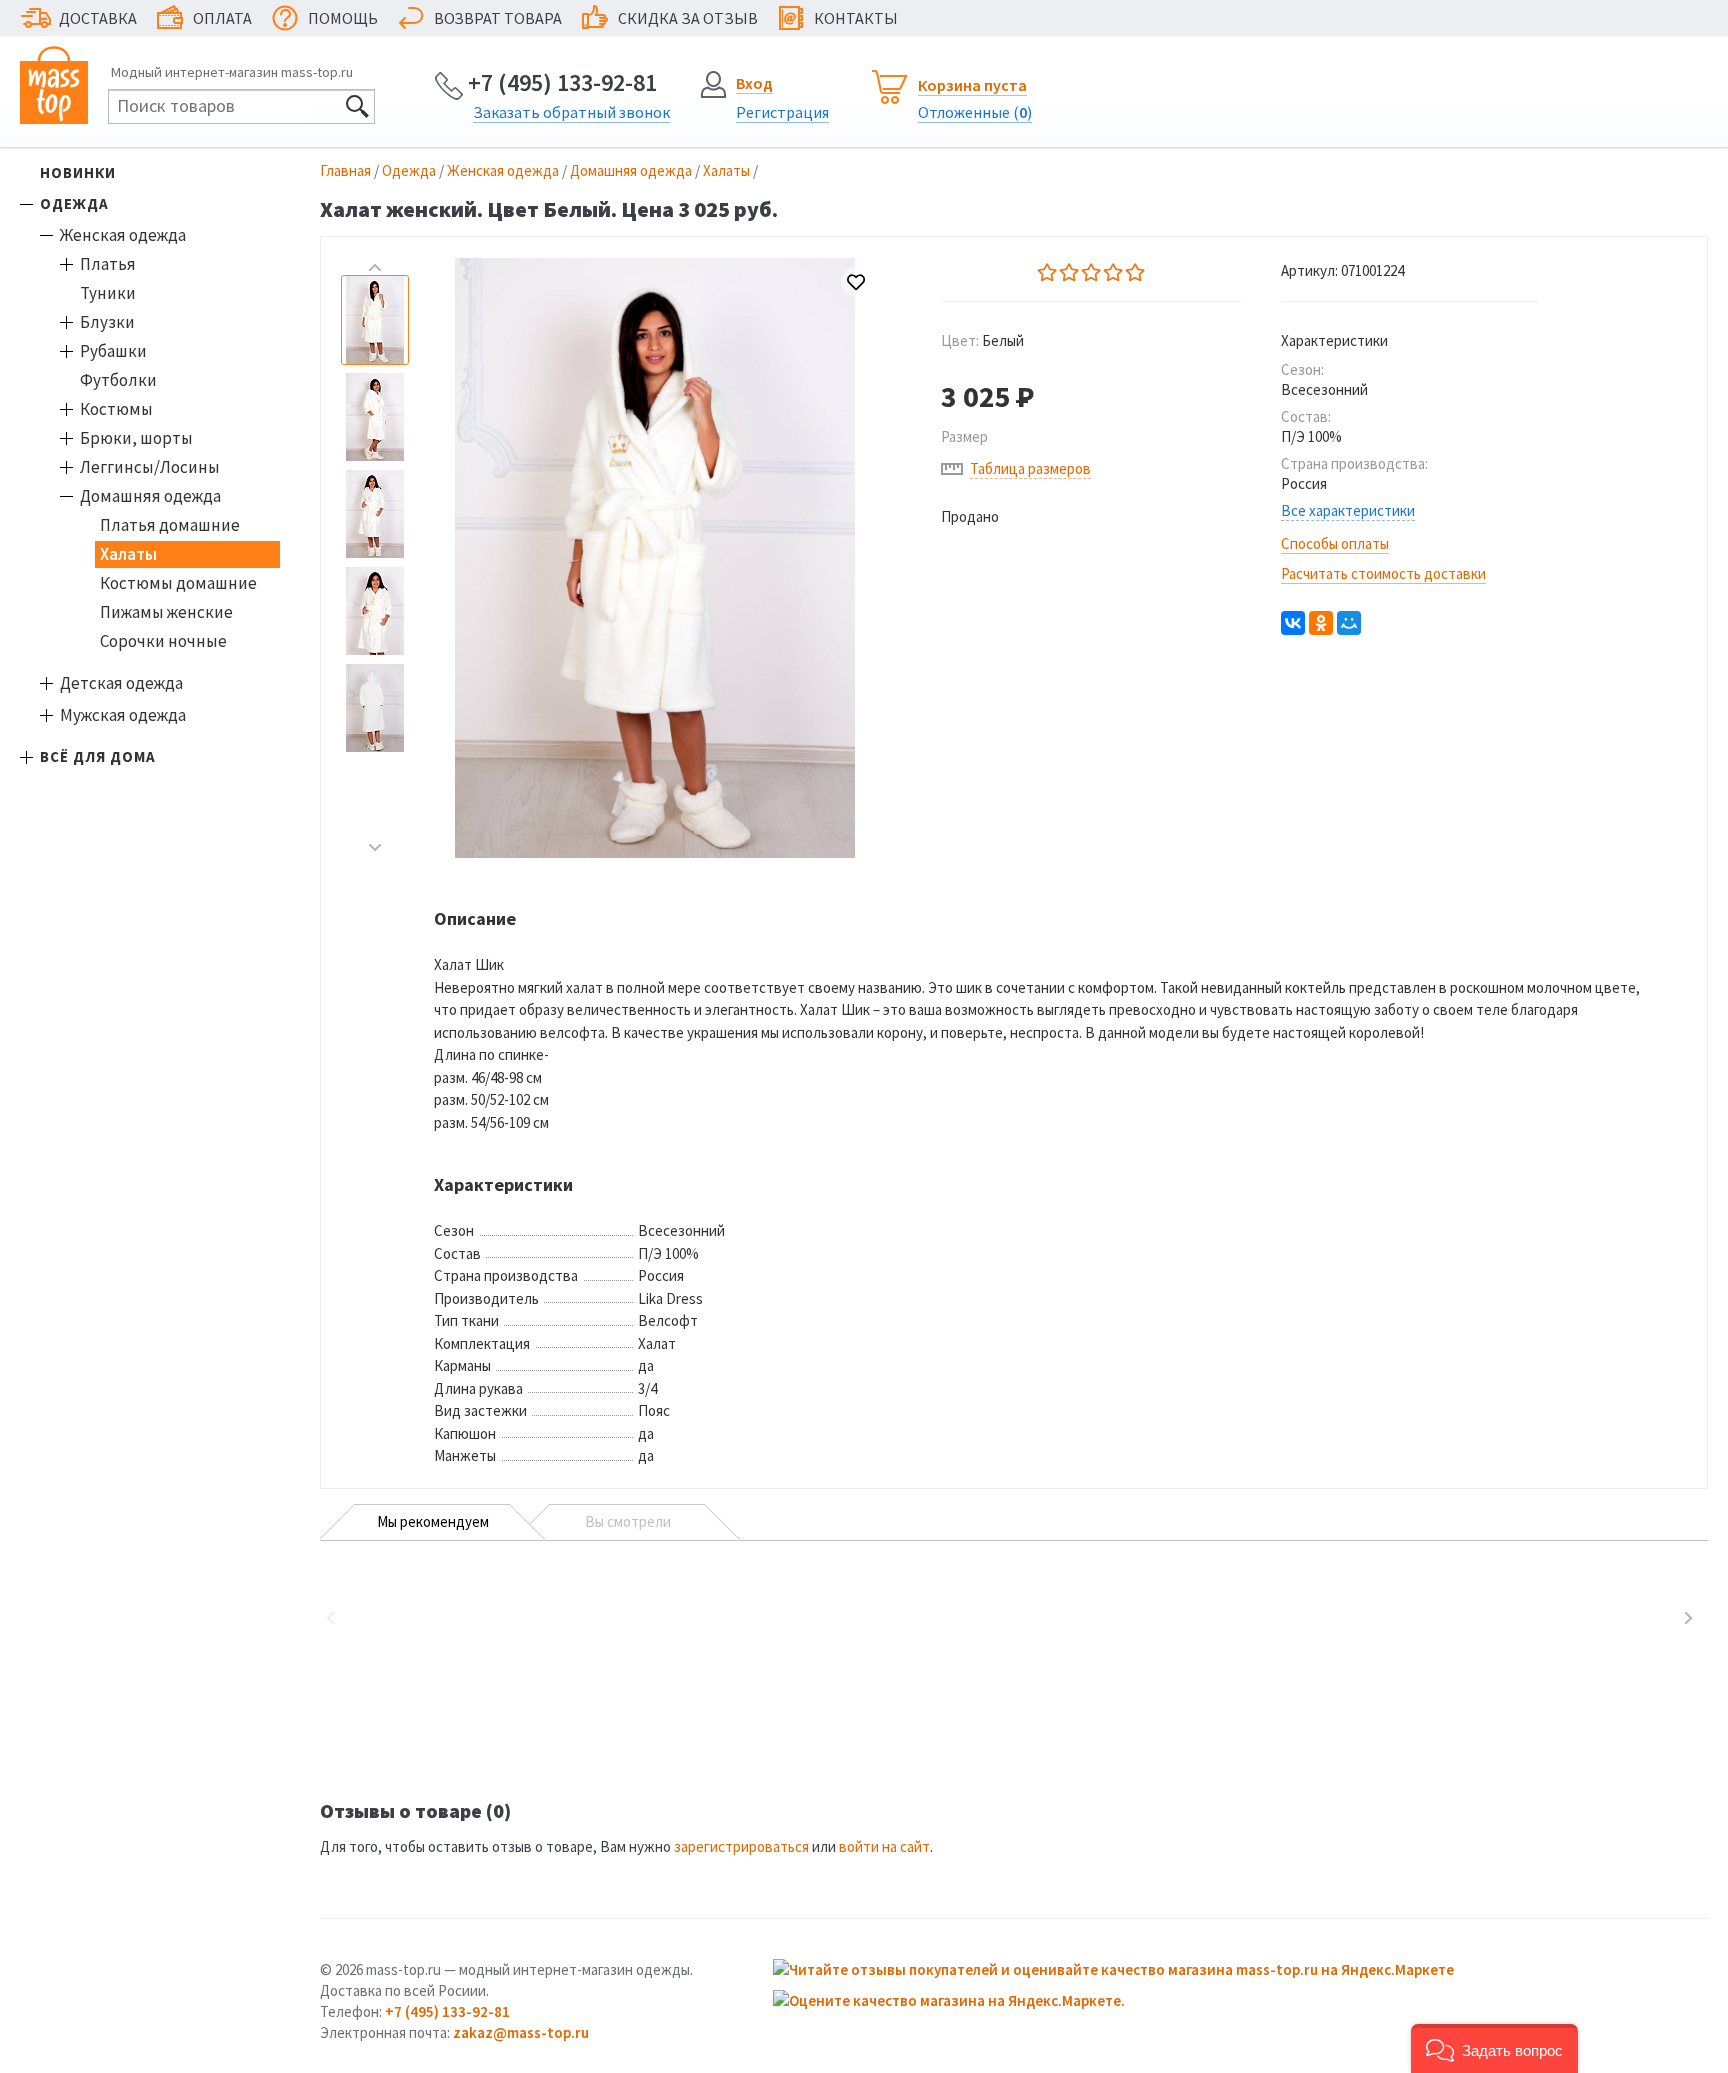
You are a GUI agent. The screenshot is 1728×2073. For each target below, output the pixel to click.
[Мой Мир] (1349, 623)
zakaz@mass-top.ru (521, 2032)
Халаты (128, 554)
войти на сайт (884, 1846)
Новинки (78, 172)
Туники (108, 293)
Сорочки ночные (163, 641)
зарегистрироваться (741, 1846)
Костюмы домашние (178, 583)
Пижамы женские (166, 612)
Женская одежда (123, 235)
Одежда (74, 203)
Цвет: (982, 340)
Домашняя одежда (150, 496)
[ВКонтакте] (1293, 623)
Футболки (118, 380)
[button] (1494, 2048)
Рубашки (113, 351)
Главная (345, 170)
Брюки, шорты (136, 438)
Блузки (107, 322)
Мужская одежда (123, 715)
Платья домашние (170, 525)
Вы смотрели (628, 1521)
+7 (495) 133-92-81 (562, 82)
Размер (964, 436)
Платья (108, 264)
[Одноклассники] (1321, 623)
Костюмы (116, 409)
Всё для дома (98, 756)
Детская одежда (121, 683)
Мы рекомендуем (433, 1521)
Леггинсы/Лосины (150, 467)
